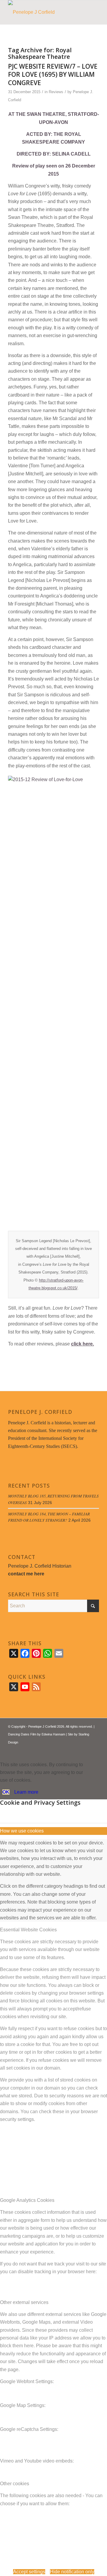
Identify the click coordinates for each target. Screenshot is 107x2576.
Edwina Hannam (53, 1734)
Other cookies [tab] (15, 2484)
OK (6, 1792)
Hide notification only (72, 2572)
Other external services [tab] (24, 2302)
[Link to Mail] (95, 1749)
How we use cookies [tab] (22, 1831)
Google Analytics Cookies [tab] (27, 2200)
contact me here (26, 1574)
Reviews (56, 92)
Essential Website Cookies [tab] (28, 1930)
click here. (82, 1344)
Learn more (26, 1792)
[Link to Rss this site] (86, 1749)
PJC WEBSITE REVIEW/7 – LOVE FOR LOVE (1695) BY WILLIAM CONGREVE (53, 75)
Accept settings (29, 2572)
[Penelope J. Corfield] (44, 12)
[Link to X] (77, 1749)
